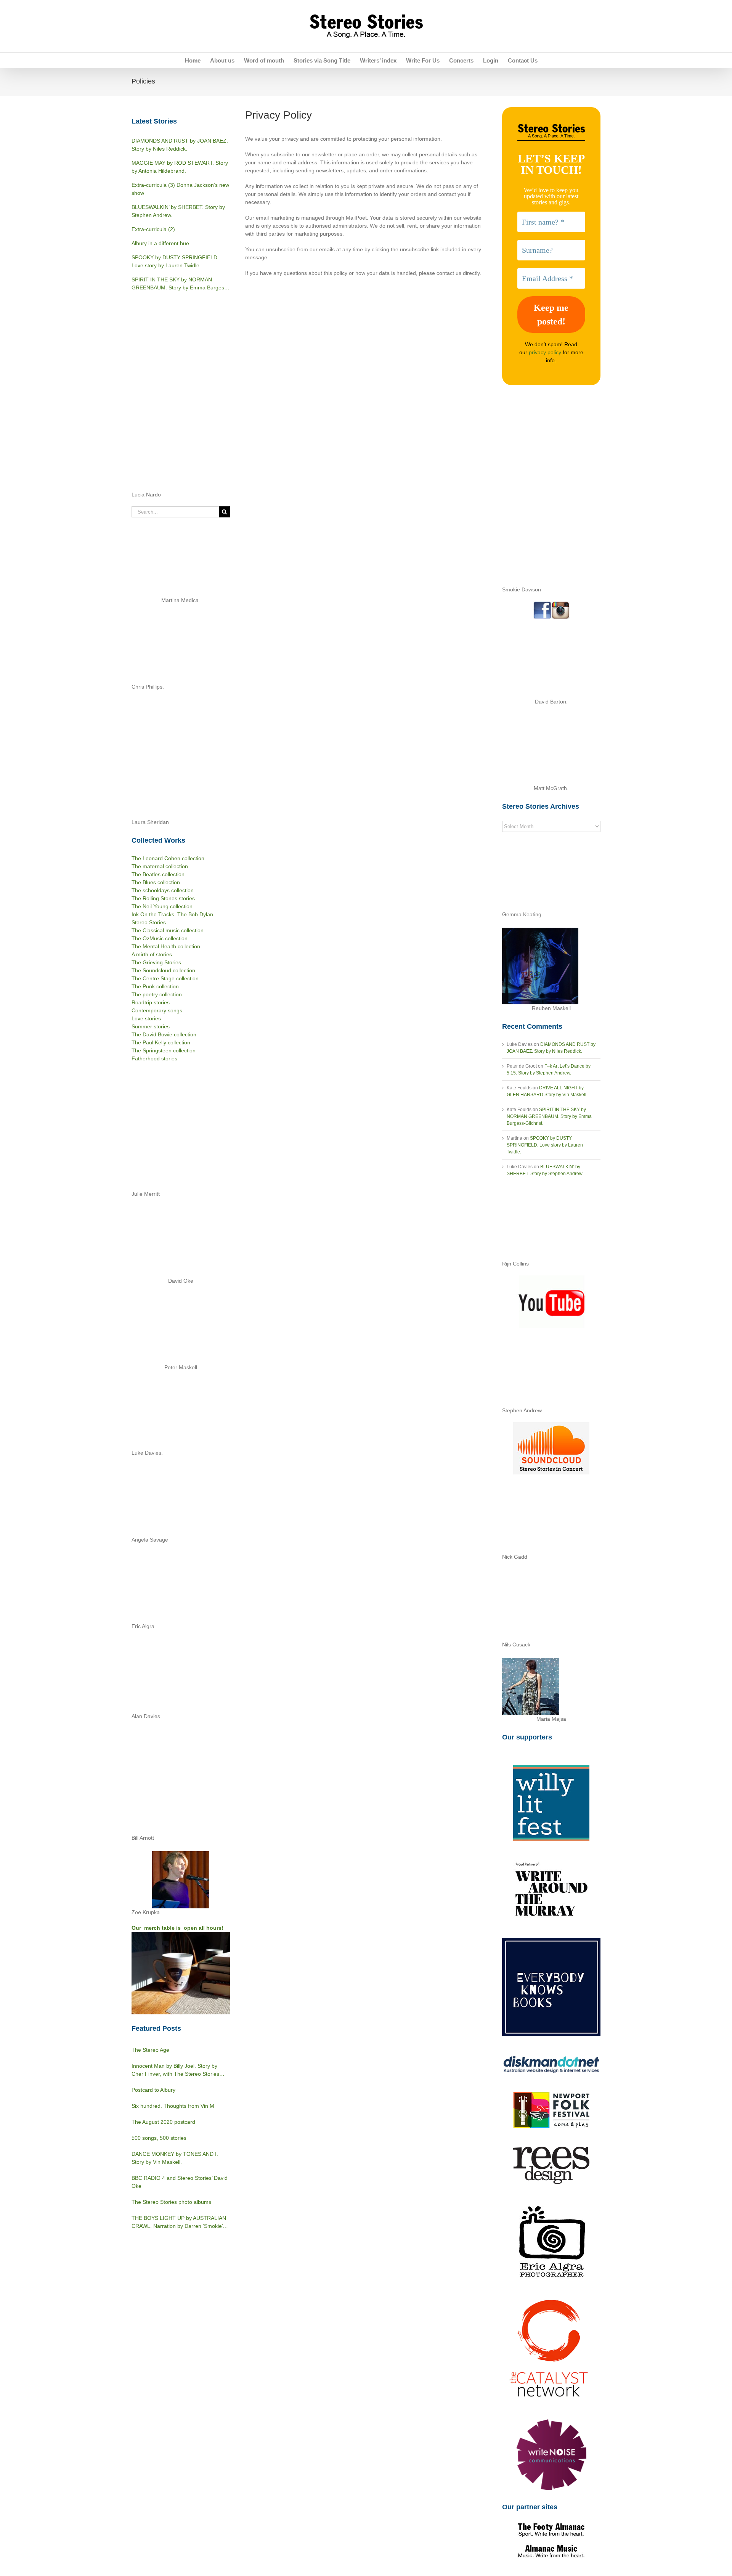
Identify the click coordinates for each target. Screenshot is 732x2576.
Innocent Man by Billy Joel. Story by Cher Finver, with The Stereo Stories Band (175, 2070)
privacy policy (545, 352)
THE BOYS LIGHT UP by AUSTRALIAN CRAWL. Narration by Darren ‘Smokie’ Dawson (179, 2223)
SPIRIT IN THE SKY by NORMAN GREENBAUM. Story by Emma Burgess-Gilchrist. (549, 1116)
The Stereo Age (150, 2050)
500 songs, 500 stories (159, 2138)
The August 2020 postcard (163, 2122)
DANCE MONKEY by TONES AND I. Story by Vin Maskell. (175, 2158)
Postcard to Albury (153, 2090)
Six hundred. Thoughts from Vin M (173, 2106)
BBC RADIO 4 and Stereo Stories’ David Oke (180, 2182)
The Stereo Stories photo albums (171, 2202)
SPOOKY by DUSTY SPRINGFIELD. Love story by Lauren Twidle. (545, 1145)
